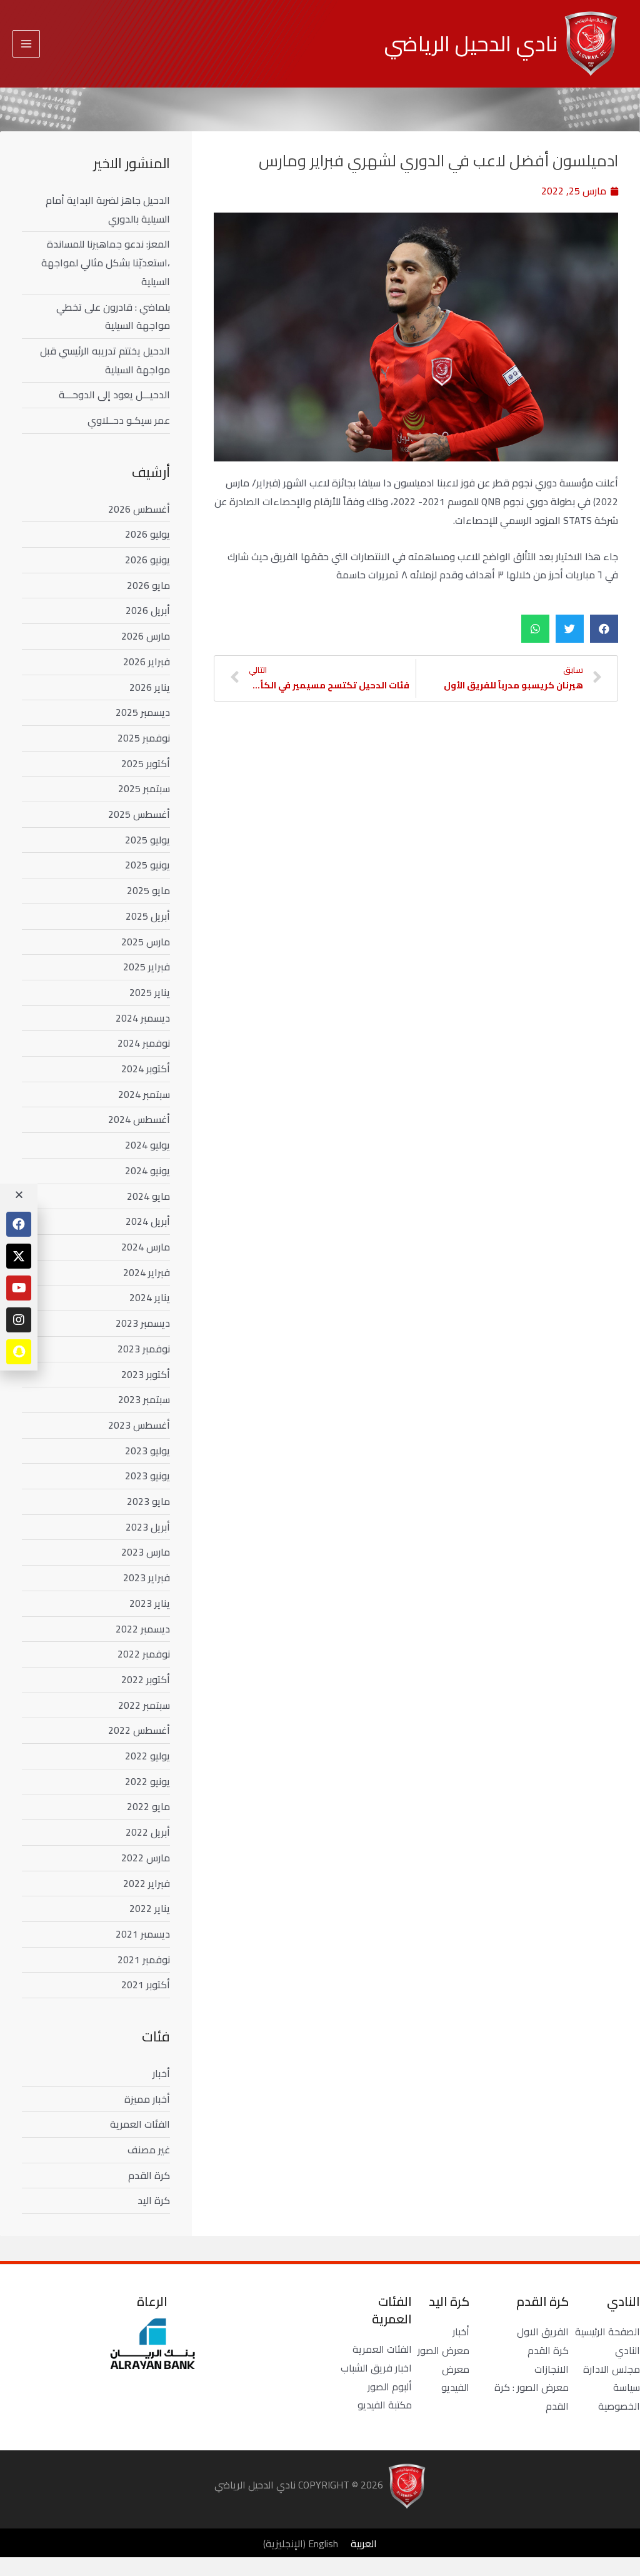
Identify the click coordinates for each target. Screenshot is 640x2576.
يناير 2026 (150, 687)
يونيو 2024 (147, 1170)
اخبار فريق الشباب (376, 2368)
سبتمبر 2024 (144, 1094)
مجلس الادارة (612, 2369)
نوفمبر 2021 (144, 1960)
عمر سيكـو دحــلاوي (129, 420)
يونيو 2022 (147, 1781)
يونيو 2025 (147, 865)
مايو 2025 (148, 890)
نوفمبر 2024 (144, 1043)
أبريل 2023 (148, 1527)
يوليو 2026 (147, 534)
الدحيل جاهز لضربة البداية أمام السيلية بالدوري (108, 209)
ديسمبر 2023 (143, 1323)
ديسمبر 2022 (143, 1629)
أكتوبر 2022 (146, 1679)
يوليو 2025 (147, 840)
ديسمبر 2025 (143, 712)
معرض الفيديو (455, 2378)
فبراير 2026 (147, 662)
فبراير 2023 (147, 1577)
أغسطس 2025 (139, 814)
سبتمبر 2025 (144, 788)
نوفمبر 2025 (144, 738)
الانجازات (552, 2369)
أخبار (161, 2073)
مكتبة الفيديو (385, 2405)
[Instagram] (19, 1320)
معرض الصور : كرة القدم (532, 2397)
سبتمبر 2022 (144, 1705)
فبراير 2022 (147, 1883)
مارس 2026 (146, 636)
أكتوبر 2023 (146, 1374)
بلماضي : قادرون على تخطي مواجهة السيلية (113, 316)
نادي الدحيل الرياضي (471, 43)
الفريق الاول (543, 2332)
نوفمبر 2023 (144, 1349)
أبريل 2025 (148, 916)
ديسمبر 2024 (143, 1018)
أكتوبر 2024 (146, 1069)
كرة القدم (149, 2175)
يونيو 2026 (147, 560)
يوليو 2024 (147, 1145)
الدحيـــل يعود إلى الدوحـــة (114, 395)
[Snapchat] (19, 1352)
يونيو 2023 (147, 1476)
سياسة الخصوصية (619, 2397)
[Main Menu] (26, 44)
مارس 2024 (146, 1247)
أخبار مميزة (147, 2099)
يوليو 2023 (147, 1451)
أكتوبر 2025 (146, 763)
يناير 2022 (150, 1908)
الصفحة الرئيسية (607, 2332)
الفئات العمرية (140, 2124)
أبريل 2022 (148, 1832)
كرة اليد (154, 2200)
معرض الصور (443, 2350)
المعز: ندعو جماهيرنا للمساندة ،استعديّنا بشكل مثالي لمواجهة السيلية (106, 262)
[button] (604, 629)
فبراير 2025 (147, 967)
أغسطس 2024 (139, 1119)
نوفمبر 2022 (144, 1654)
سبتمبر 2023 (144, 1399)
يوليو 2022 (147, 1756)
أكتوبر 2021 (146, 1985)
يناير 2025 (150, 992)
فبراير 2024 (147, 1272)
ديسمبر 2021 (143, 1934)
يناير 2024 (150, 1297)
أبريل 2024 (148, 1221)
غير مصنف (149, 2150)
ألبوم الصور (390, 2387)
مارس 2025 (146, 942)
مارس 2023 (146, 1552)
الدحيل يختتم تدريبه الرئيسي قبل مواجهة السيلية (105, 360)
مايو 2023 (148, 1501)
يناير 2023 (150, 1603)
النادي (627, 2350)
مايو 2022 (148, 1806)
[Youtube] (19, 1288)
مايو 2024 (148, 1196)
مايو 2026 (148, 585)
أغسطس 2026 (139, 509)
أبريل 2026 (148, 610)
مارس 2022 (146, 1858)
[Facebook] (19, 1224)
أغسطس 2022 (139, 1730)
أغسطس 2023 (139, 1425)
